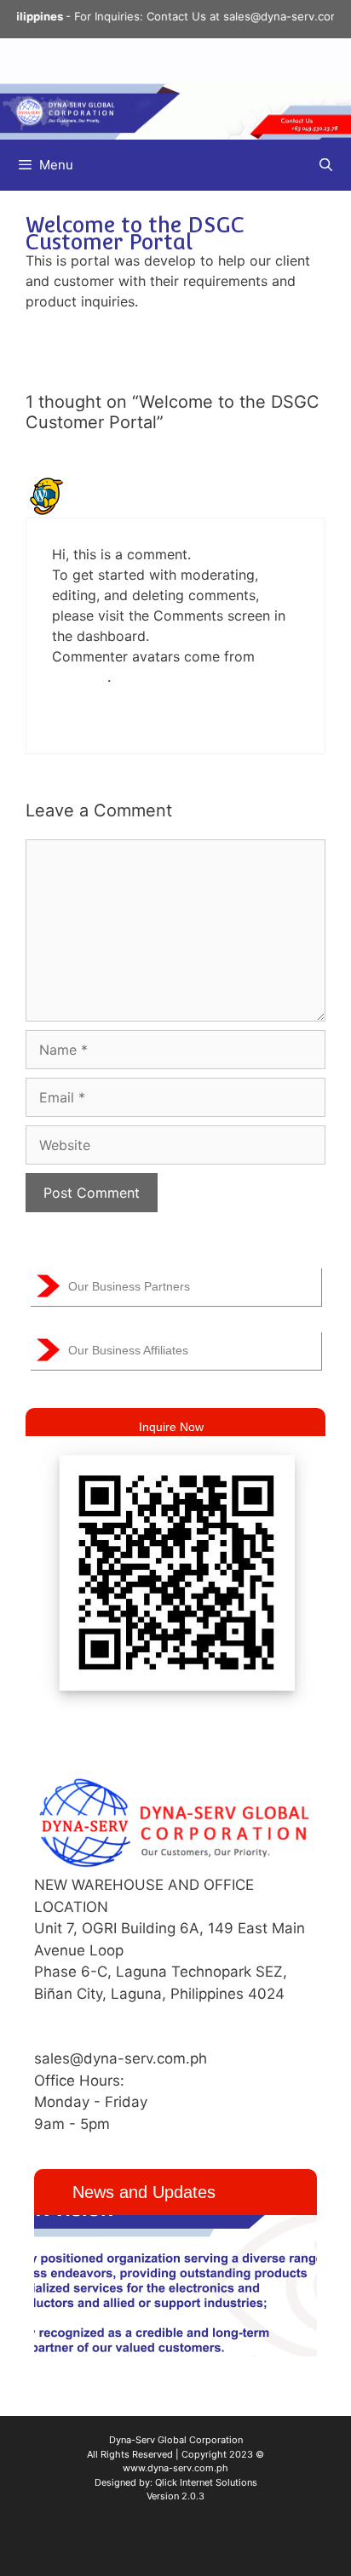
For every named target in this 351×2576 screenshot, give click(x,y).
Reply (67, 718)
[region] (175, 2286)
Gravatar (80, 677)
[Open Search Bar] (326, 165)
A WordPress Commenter (163, 487)
